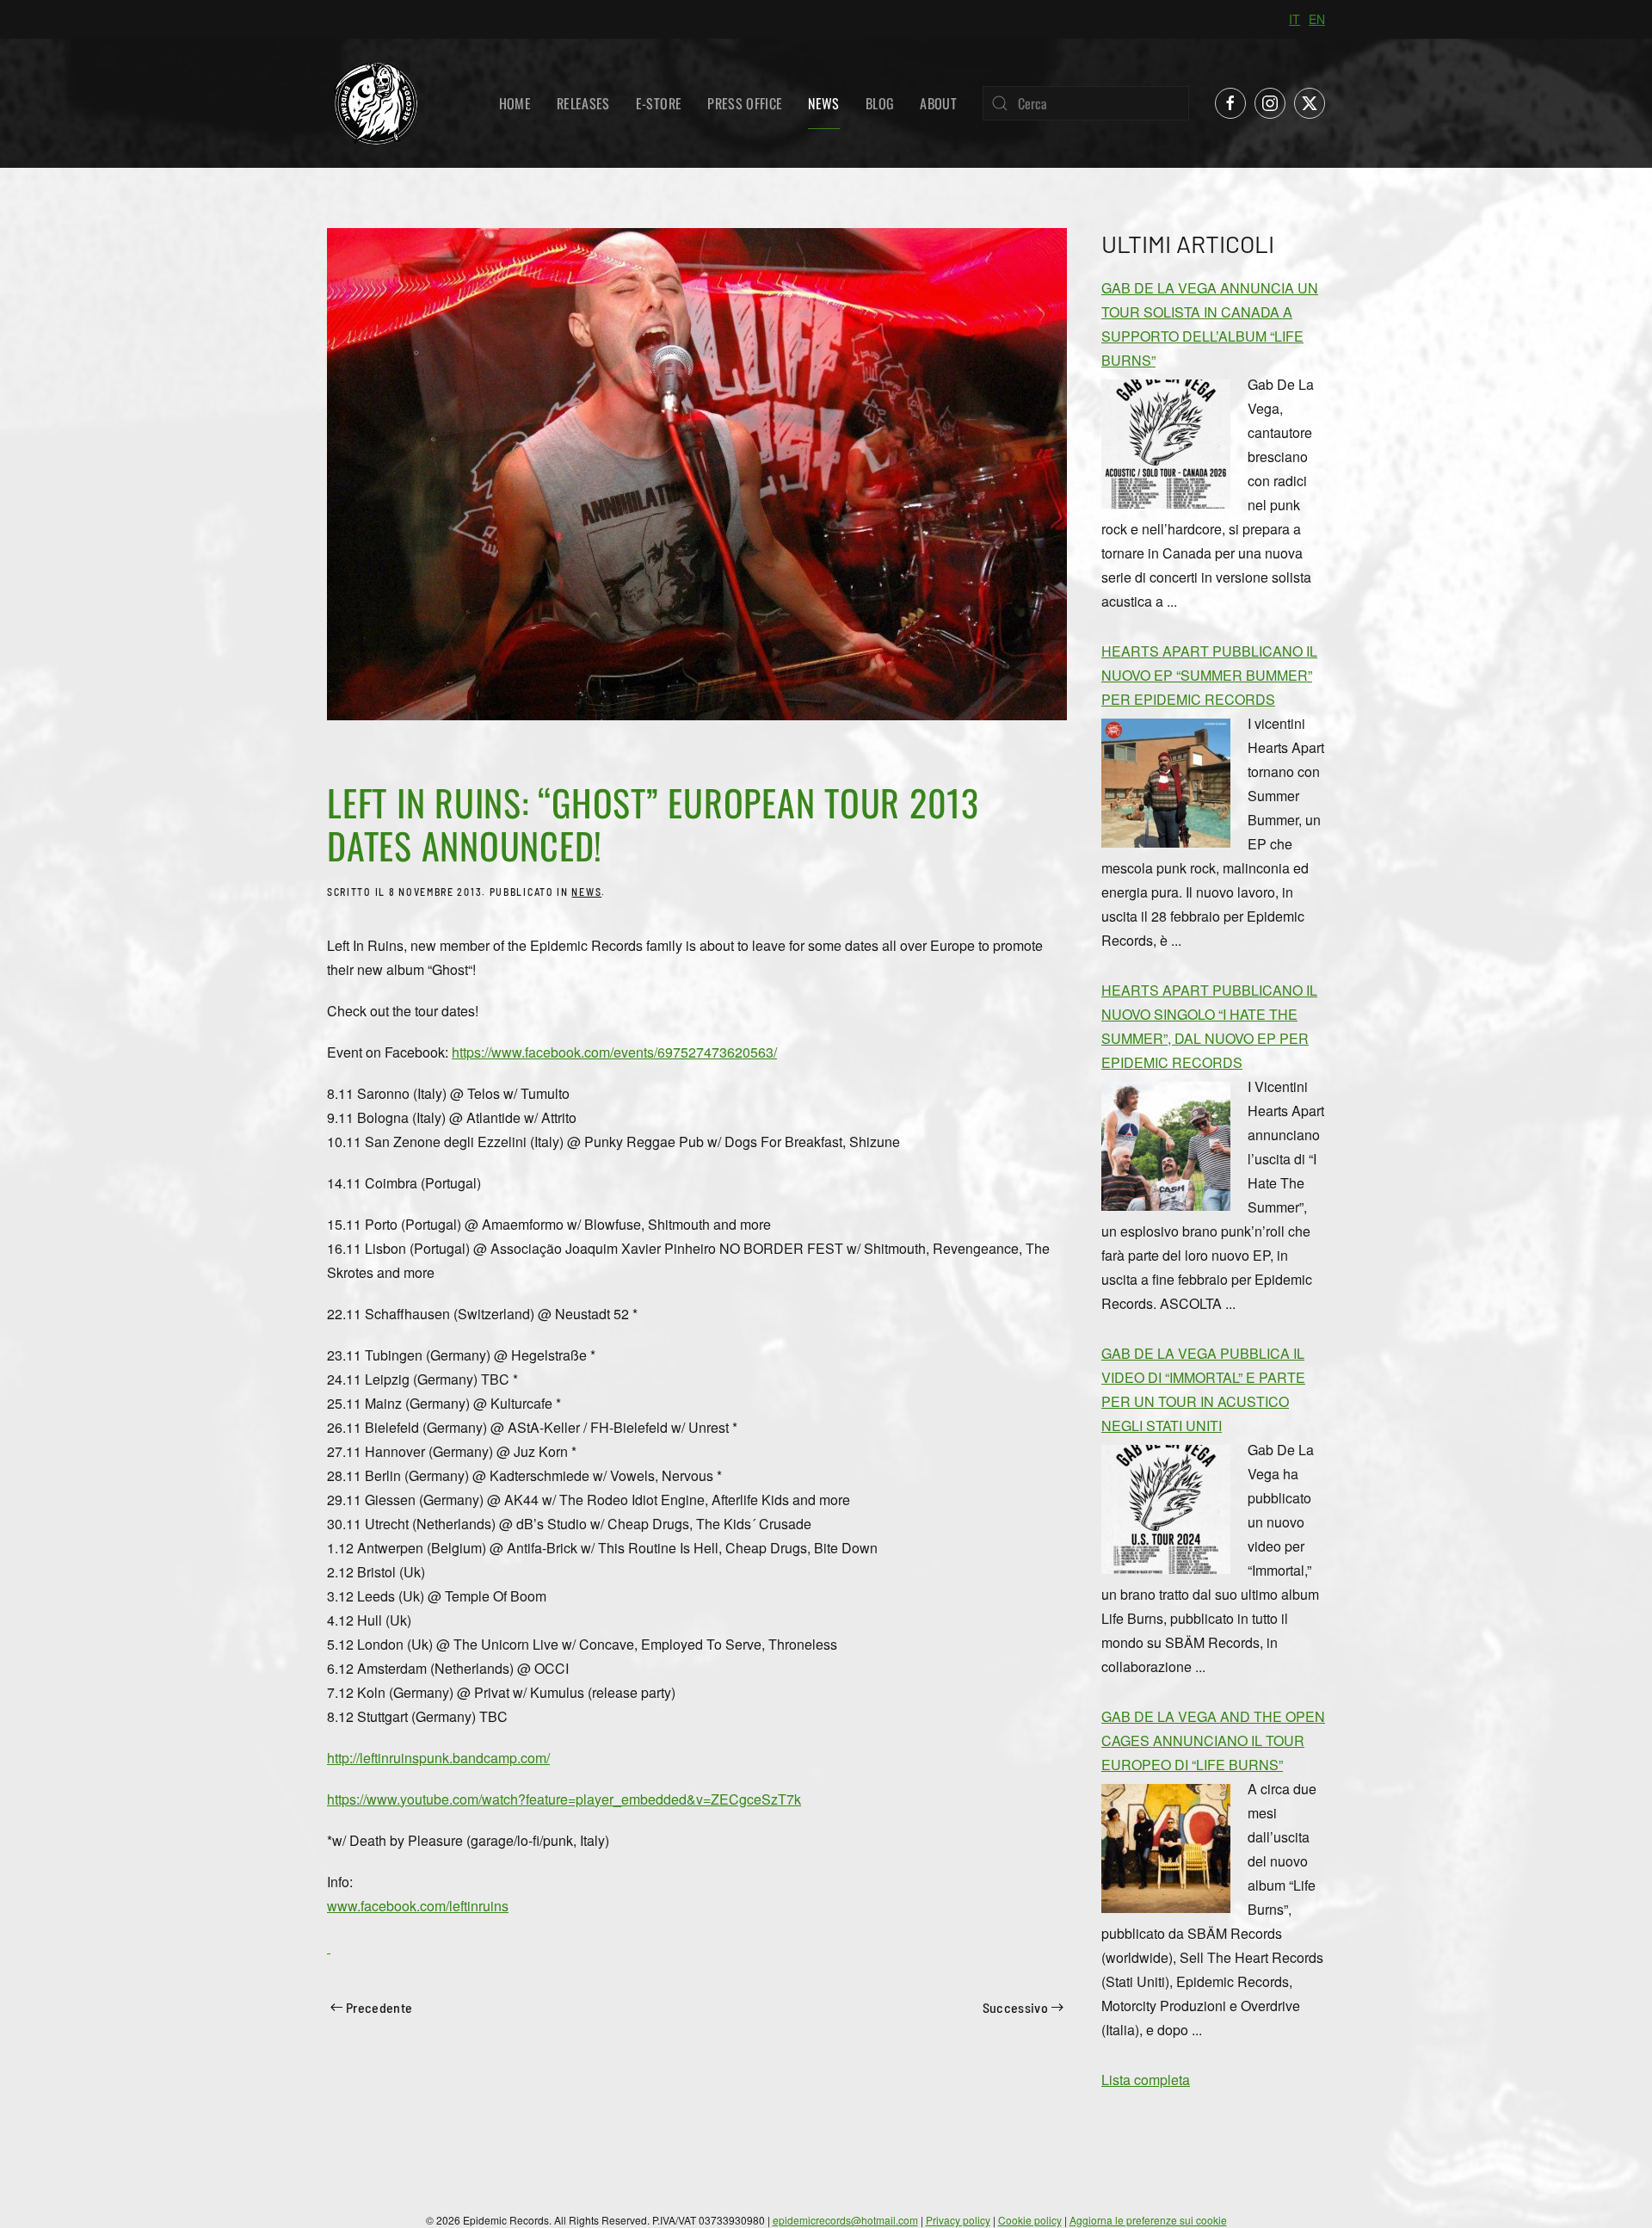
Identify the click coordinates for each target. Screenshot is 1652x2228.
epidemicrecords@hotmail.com (845, 2220)
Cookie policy (1030, 2220)
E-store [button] (659, 103)
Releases (583, 103)
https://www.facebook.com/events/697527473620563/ (614, 1052)
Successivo (1016, 2007)
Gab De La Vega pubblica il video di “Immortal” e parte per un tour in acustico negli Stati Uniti (1203, 1389)
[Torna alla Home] (375, 103)
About (938, 103)
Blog (880, 103)
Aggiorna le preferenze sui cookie (1148, 2220)
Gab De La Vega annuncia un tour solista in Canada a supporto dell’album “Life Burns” (1210, 324)
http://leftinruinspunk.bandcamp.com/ (438, 1758)
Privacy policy (958, 2220)
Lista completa (1146, 2080)
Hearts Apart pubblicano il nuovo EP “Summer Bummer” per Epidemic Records (1209, 675)
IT (1294, 19)
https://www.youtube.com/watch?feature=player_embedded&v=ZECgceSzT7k (564, 1799)
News (823, 103)
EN (1317, 19)
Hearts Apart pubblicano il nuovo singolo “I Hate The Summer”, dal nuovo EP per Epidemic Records (1209, 1026)
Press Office (745, 103)
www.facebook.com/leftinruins (418, 1906)
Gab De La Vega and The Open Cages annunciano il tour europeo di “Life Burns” (1213, 1740)
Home (515, 103)
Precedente (379, 2007)
